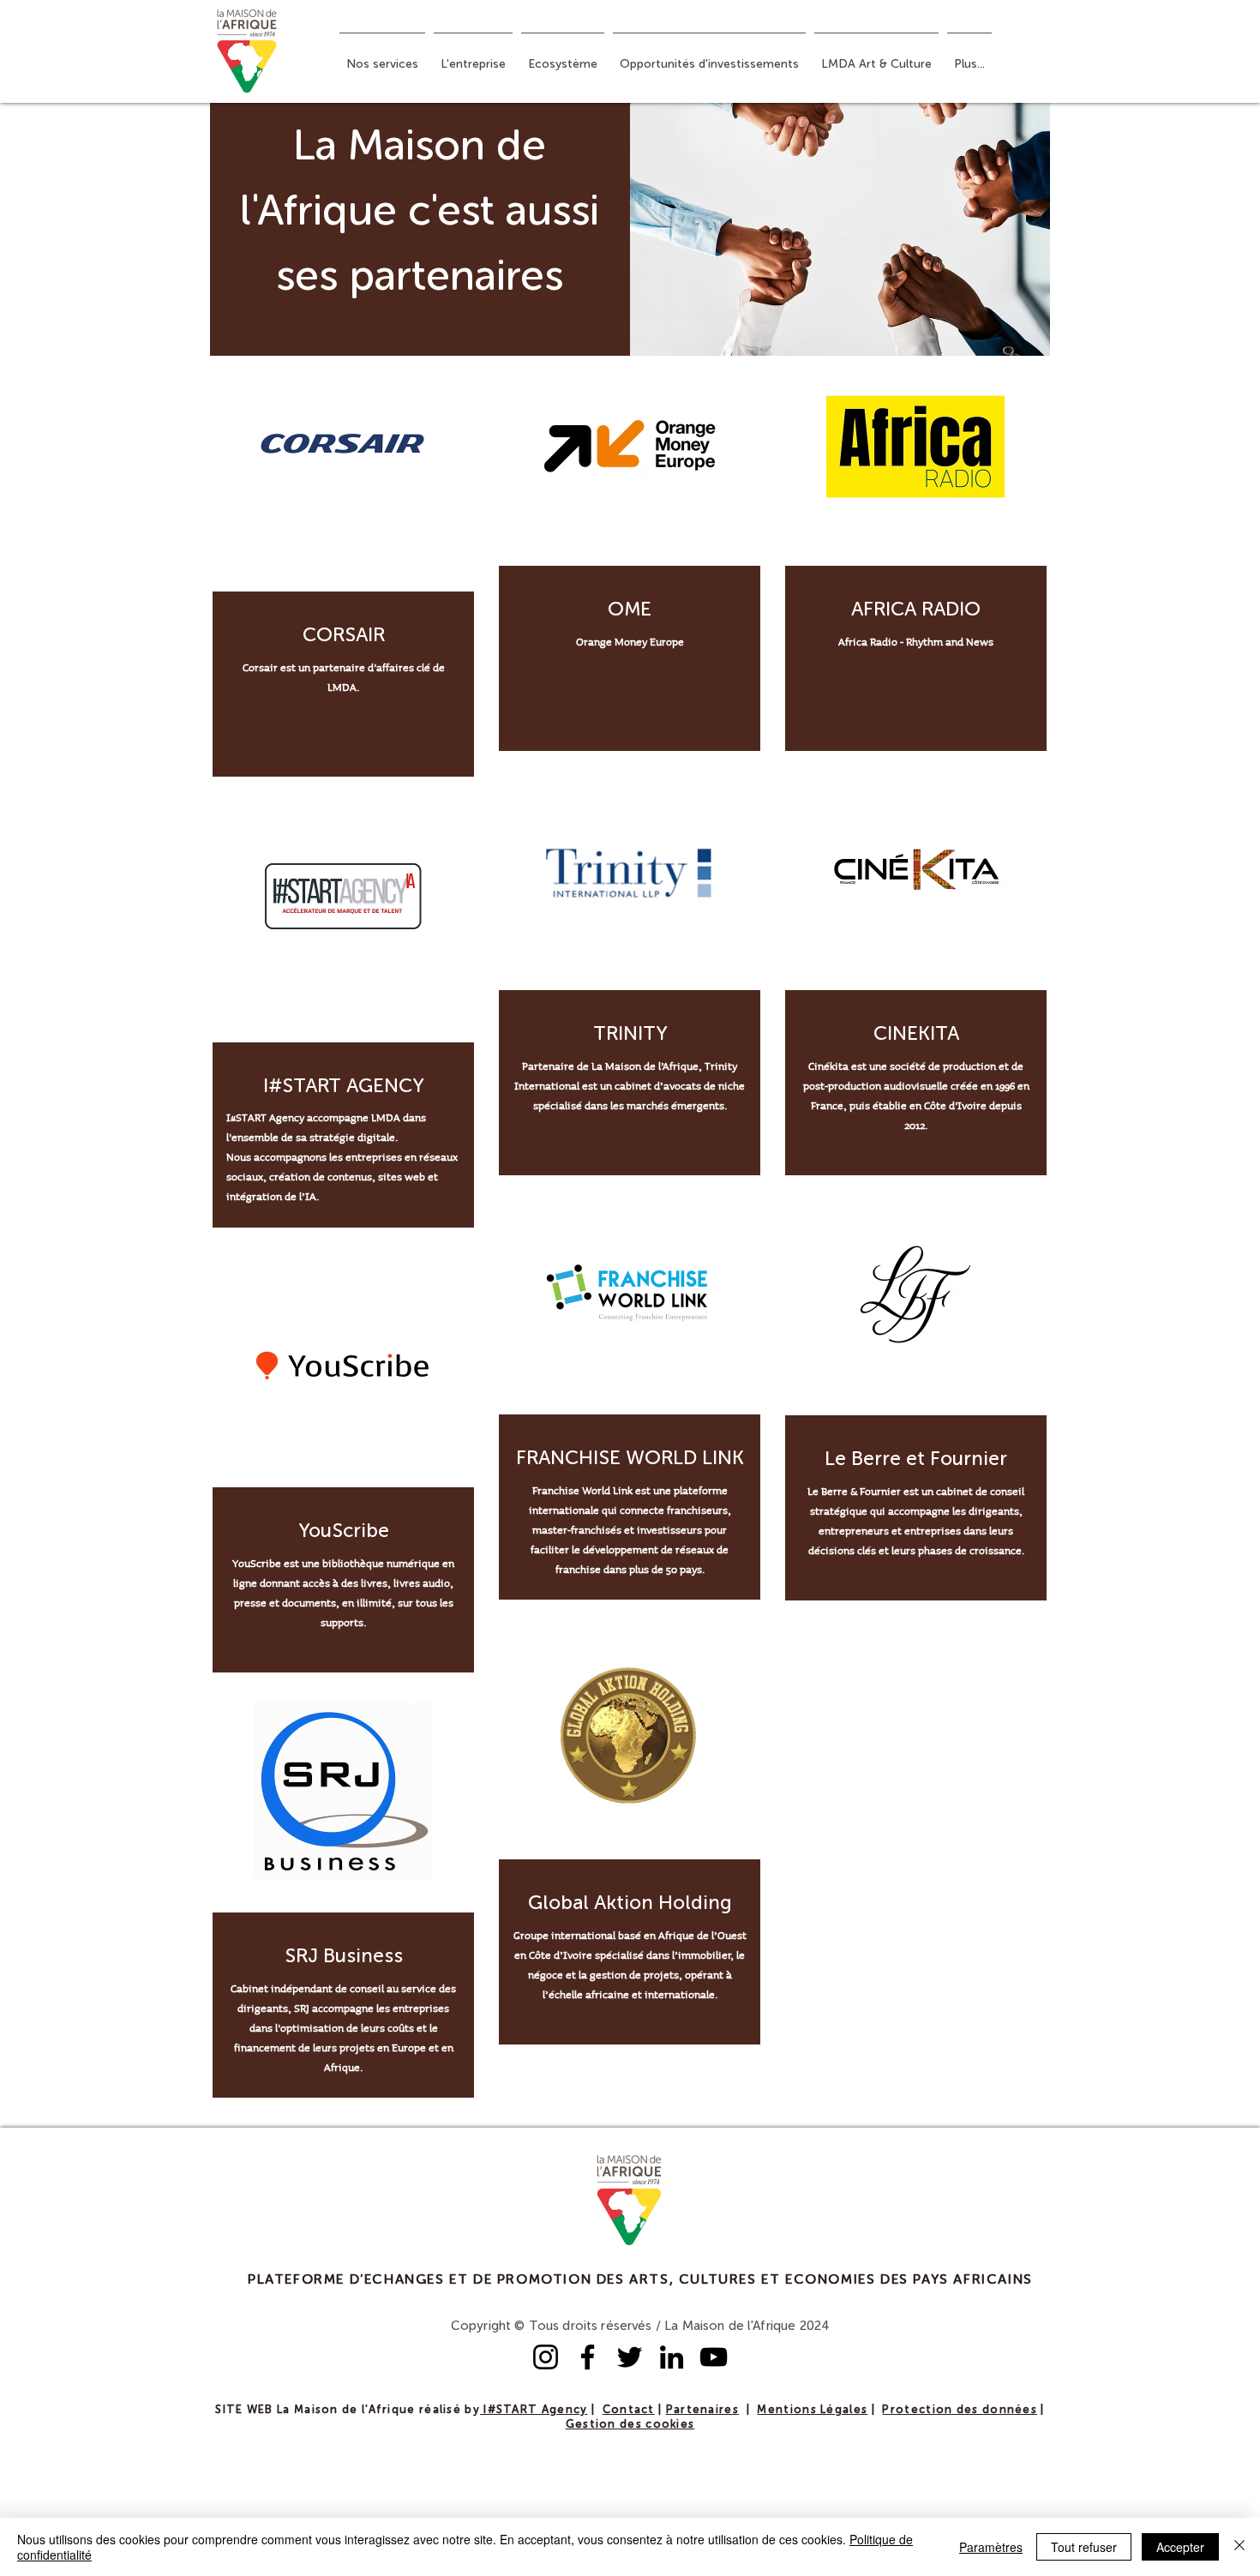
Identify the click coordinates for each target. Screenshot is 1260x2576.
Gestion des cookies (630, 2425)
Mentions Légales (812, 2410)
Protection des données (960, 2410)
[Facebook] (588, 2357)
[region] (343, 571)
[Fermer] (1239, 2547)
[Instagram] (546, 2357)
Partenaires (702, 2410)
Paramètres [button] (991, 2547)
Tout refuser (1084, 2547)
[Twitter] (630, 2357)
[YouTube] (714, 2357)
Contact (629, 2410)
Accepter (1180, 2547)
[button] (382, 57)
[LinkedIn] (672, 2357)
